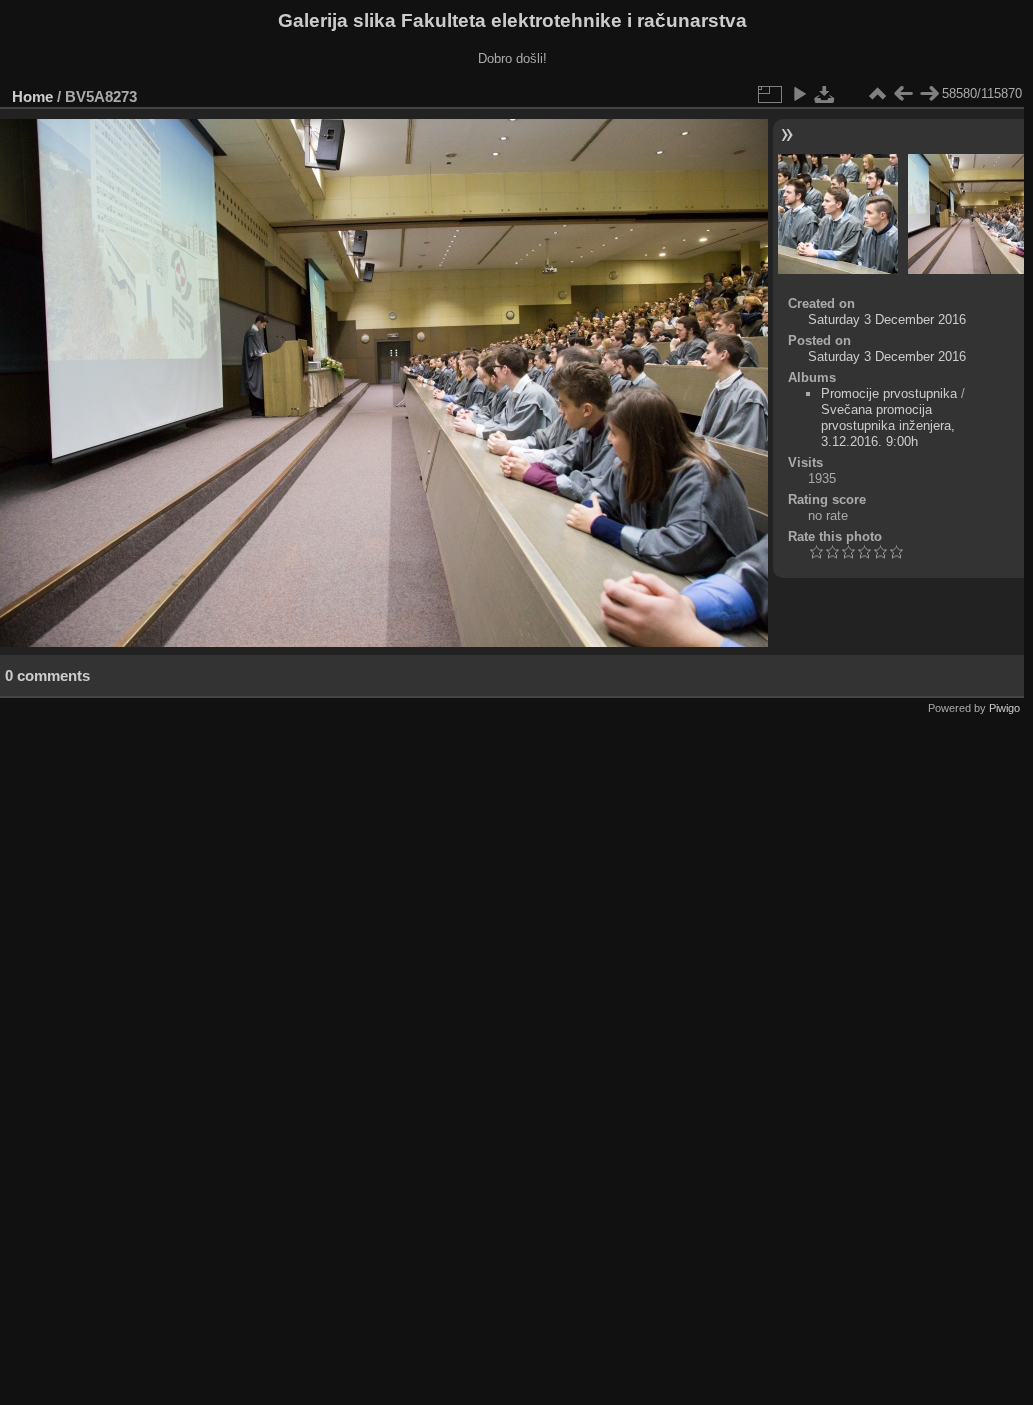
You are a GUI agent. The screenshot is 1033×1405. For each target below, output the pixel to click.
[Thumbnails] (877, 94)
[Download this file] (825, 94)
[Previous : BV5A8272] (903, 94)
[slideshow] (799, 94)
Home (32, 96)
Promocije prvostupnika (889, 393)
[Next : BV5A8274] (929, 94)
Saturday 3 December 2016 (887, 319)
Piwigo (1004, 708)
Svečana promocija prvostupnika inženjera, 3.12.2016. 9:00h (888, 425)
